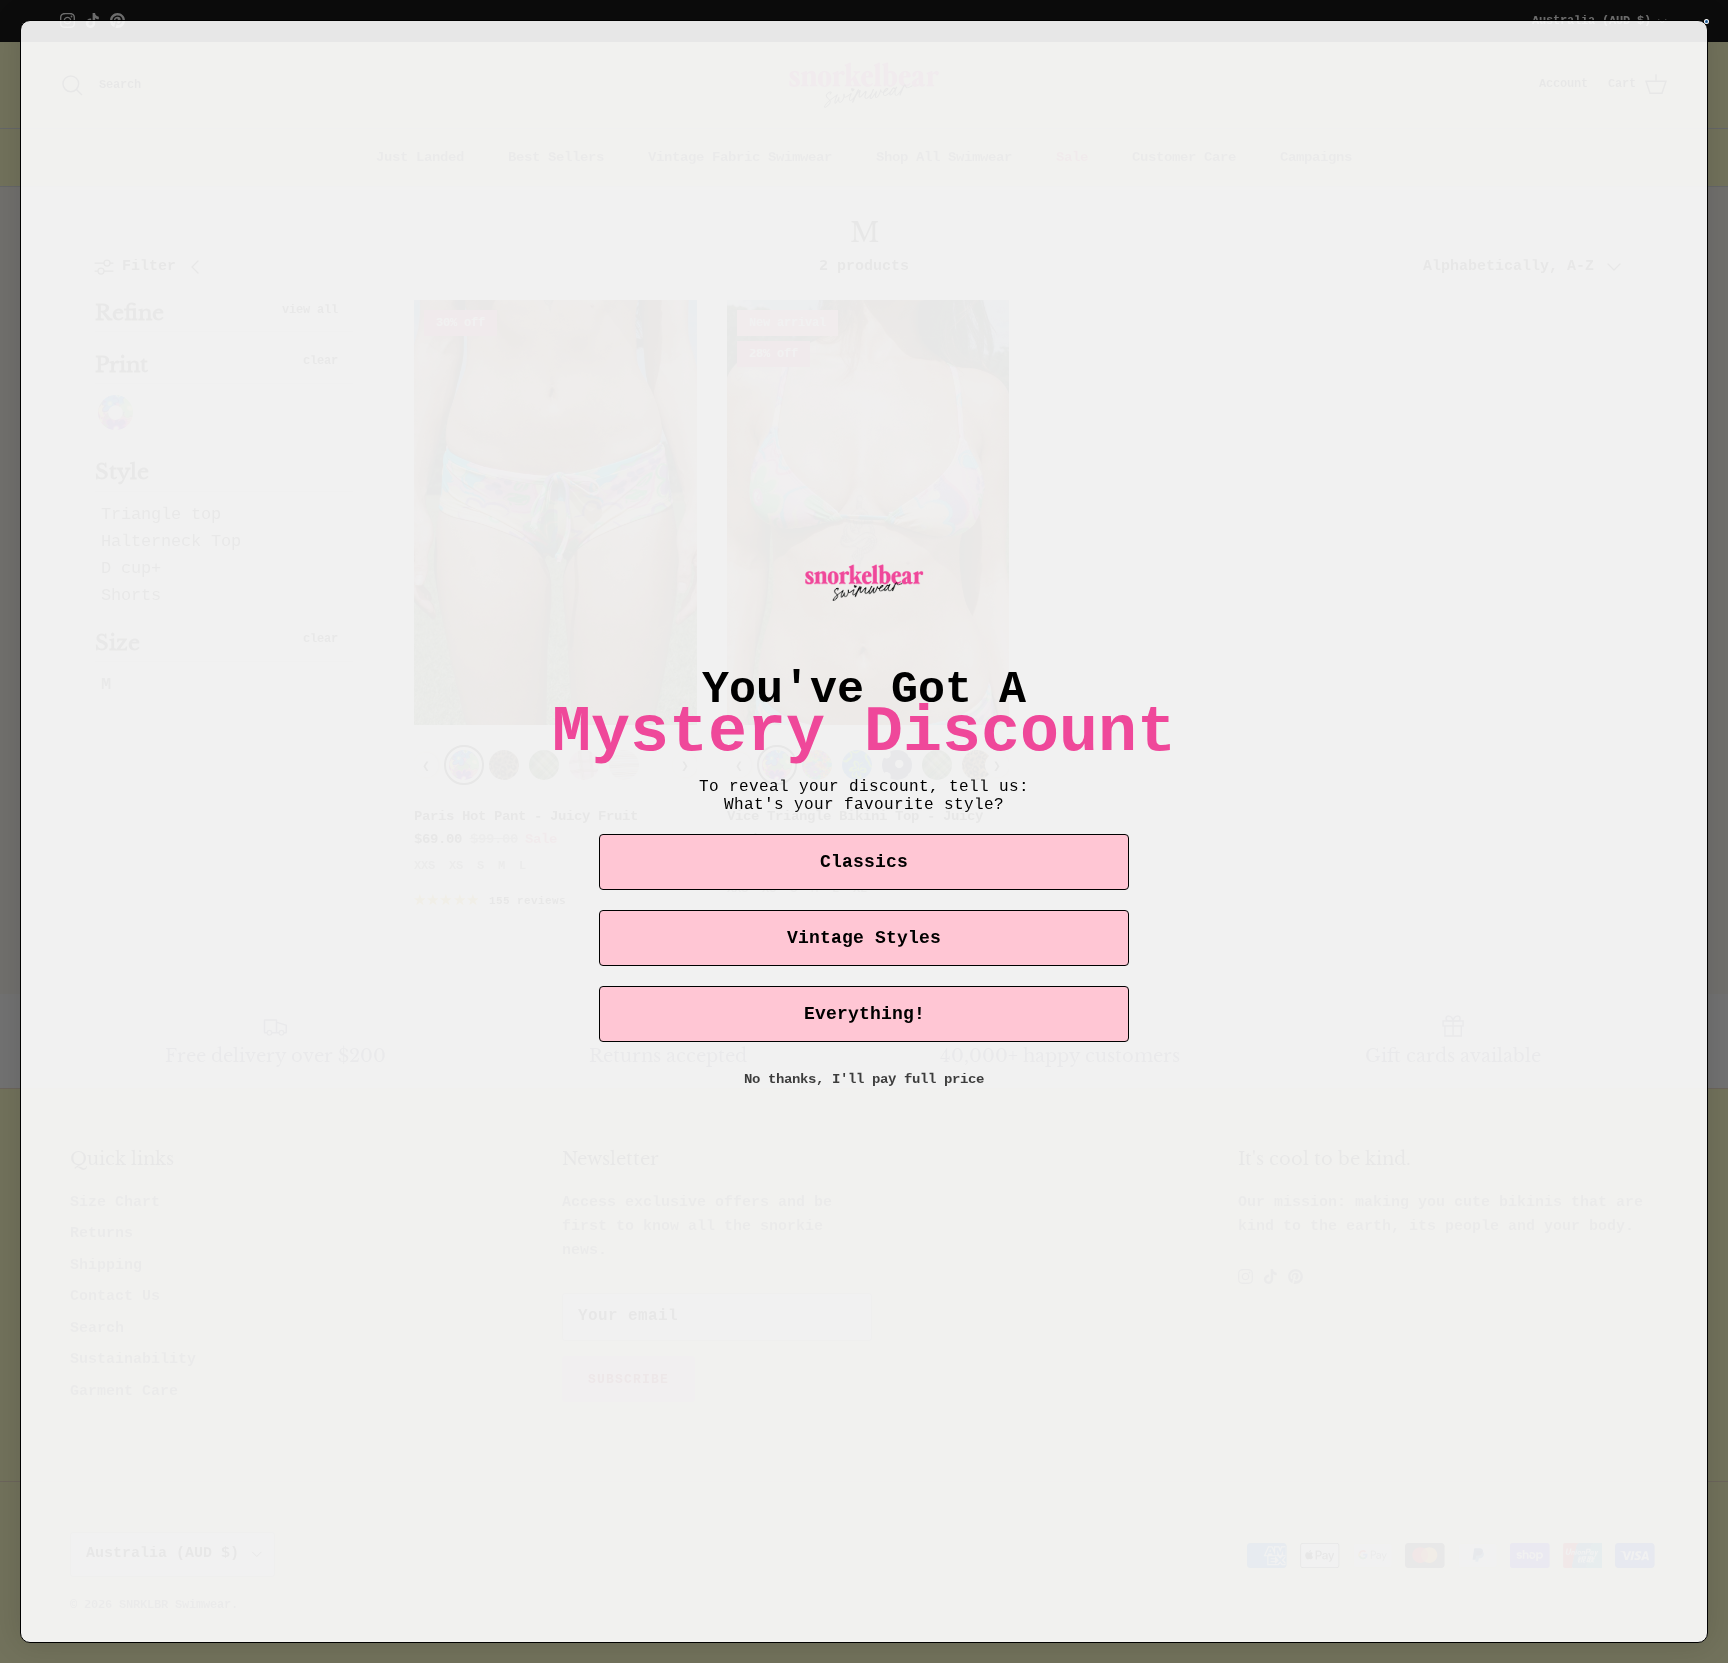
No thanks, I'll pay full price (864, 1079)
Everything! (864, 1014)
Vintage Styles (864, 938)
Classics (864, 862)
